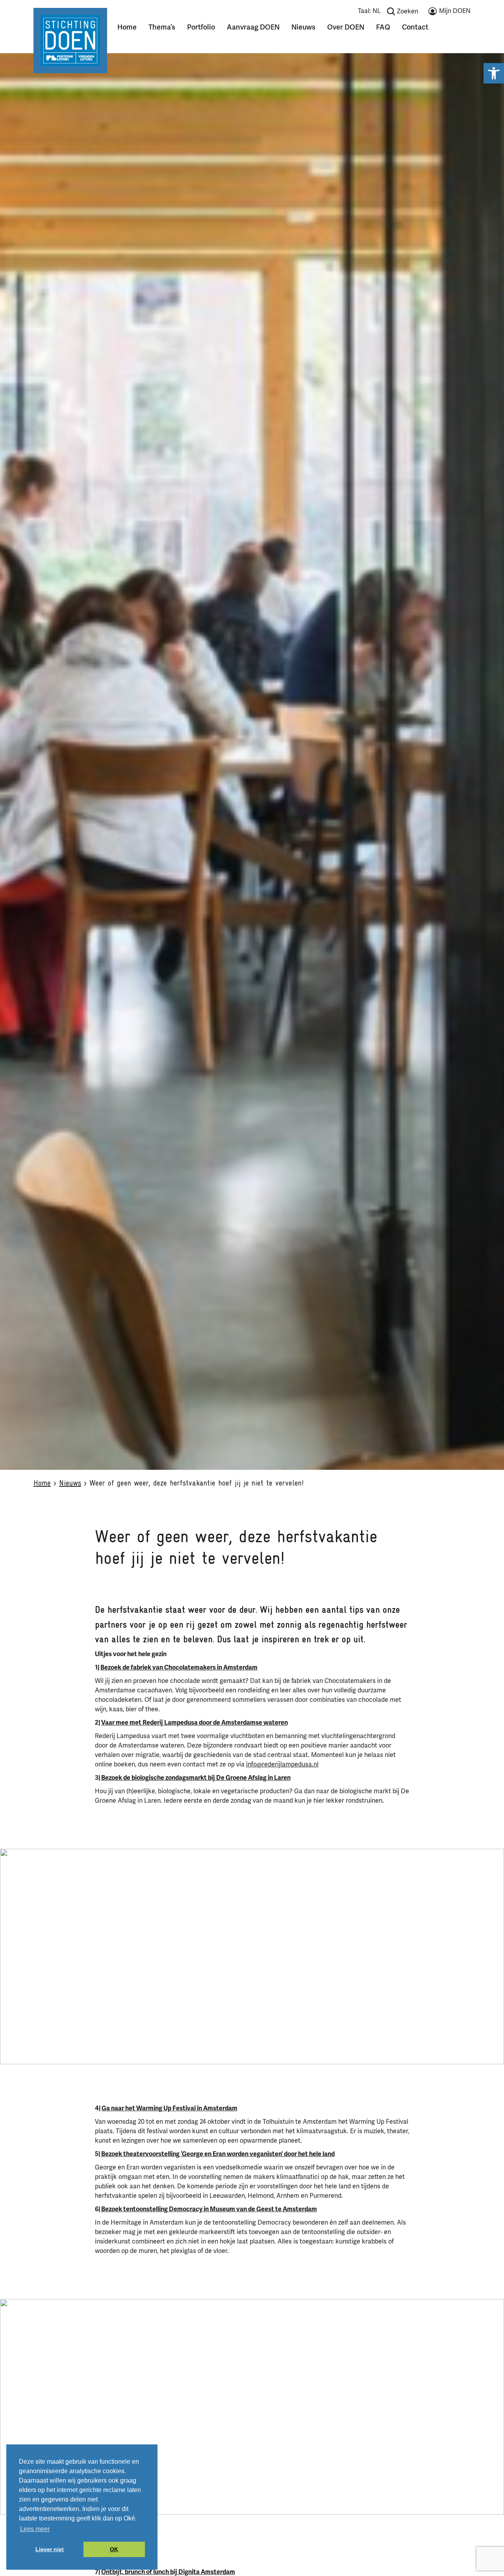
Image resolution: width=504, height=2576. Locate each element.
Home (127, 27)
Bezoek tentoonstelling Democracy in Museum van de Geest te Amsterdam (209, 2209)
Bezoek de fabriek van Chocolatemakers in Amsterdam (179, 1668)
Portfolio (201, 27)
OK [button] (114, 2549)
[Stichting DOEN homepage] (70, 40)
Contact (415, 27)
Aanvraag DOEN (253, 27)
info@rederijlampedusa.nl (282, 1764)
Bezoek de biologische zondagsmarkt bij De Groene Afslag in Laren (196, 1778)
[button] (494, 73)
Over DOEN (346, 27)
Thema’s (162, 27)
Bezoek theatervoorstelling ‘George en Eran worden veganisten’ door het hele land (218, 2154)
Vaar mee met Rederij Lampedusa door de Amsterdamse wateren (195, 1723)
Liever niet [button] (50, 2549)
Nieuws (303, 27)
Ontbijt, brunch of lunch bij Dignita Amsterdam (168, 2572)
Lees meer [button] (35, 2529)
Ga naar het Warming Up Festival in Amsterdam (170, 2108)
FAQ (383, 27)
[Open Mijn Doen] (449, 13)
